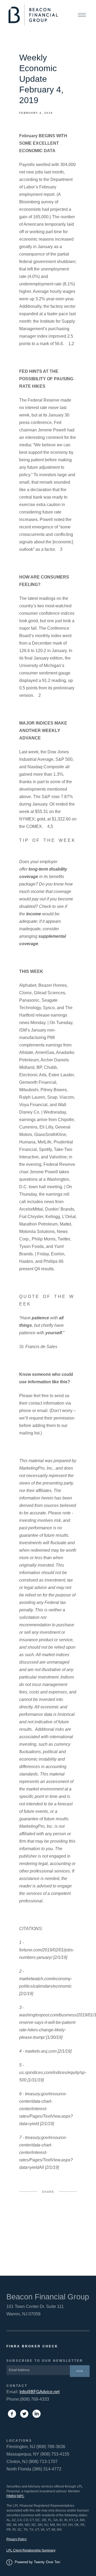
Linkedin (48, 2249)
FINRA (11, 2496)
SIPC (21, 2496)
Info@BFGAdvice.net (39, 2392)
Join (80, 2371)
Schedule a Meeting (63, 2564)
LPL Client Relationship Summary (31, 2550)
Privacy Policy (17, 2539)
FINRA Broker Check (32, 2346)
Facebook (48, 2212)
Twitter (48, 2231)
